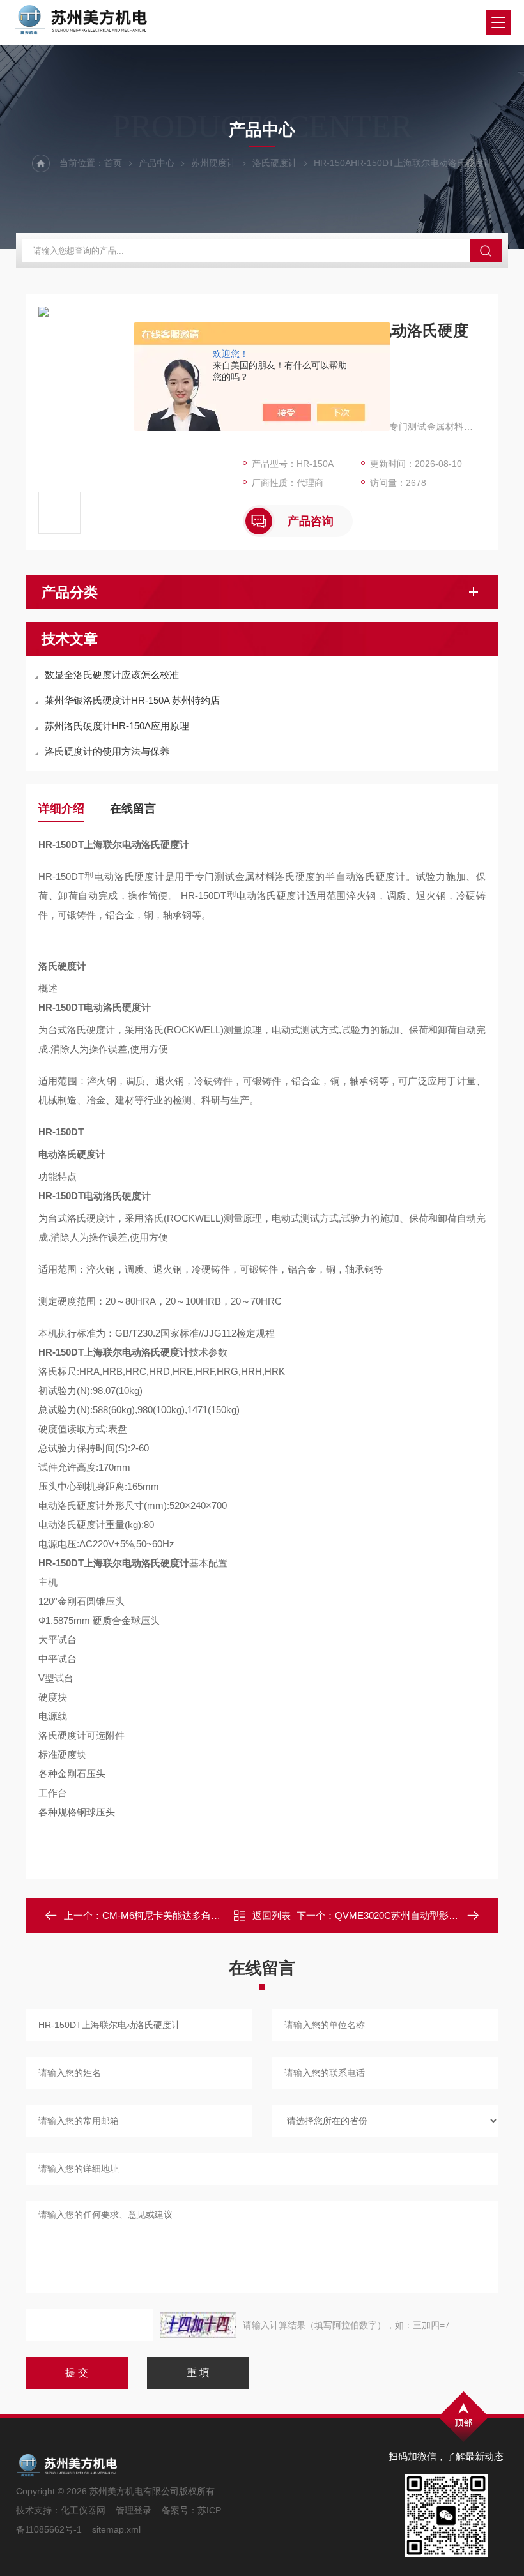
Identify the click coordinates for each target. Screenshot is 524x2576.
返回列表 (272, 1915)
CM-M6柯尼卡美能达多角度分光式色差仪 (190, 1915)
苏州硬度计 (213, 163)
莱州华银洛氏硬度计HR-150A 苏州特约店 (132, 700)
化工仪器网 (83, 2510)
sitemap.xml (116, 2529)
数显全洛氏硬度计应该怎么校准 (112, 675)
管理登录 (134, 2510)
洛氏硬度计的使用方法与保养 (107, 751)
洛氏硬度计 (275, 163)
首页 (113, 163)
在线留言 (133, 808)
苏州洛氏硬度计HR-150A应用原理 (117, 726)
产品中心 (157, 163)
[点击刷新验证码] (198, 2325)
